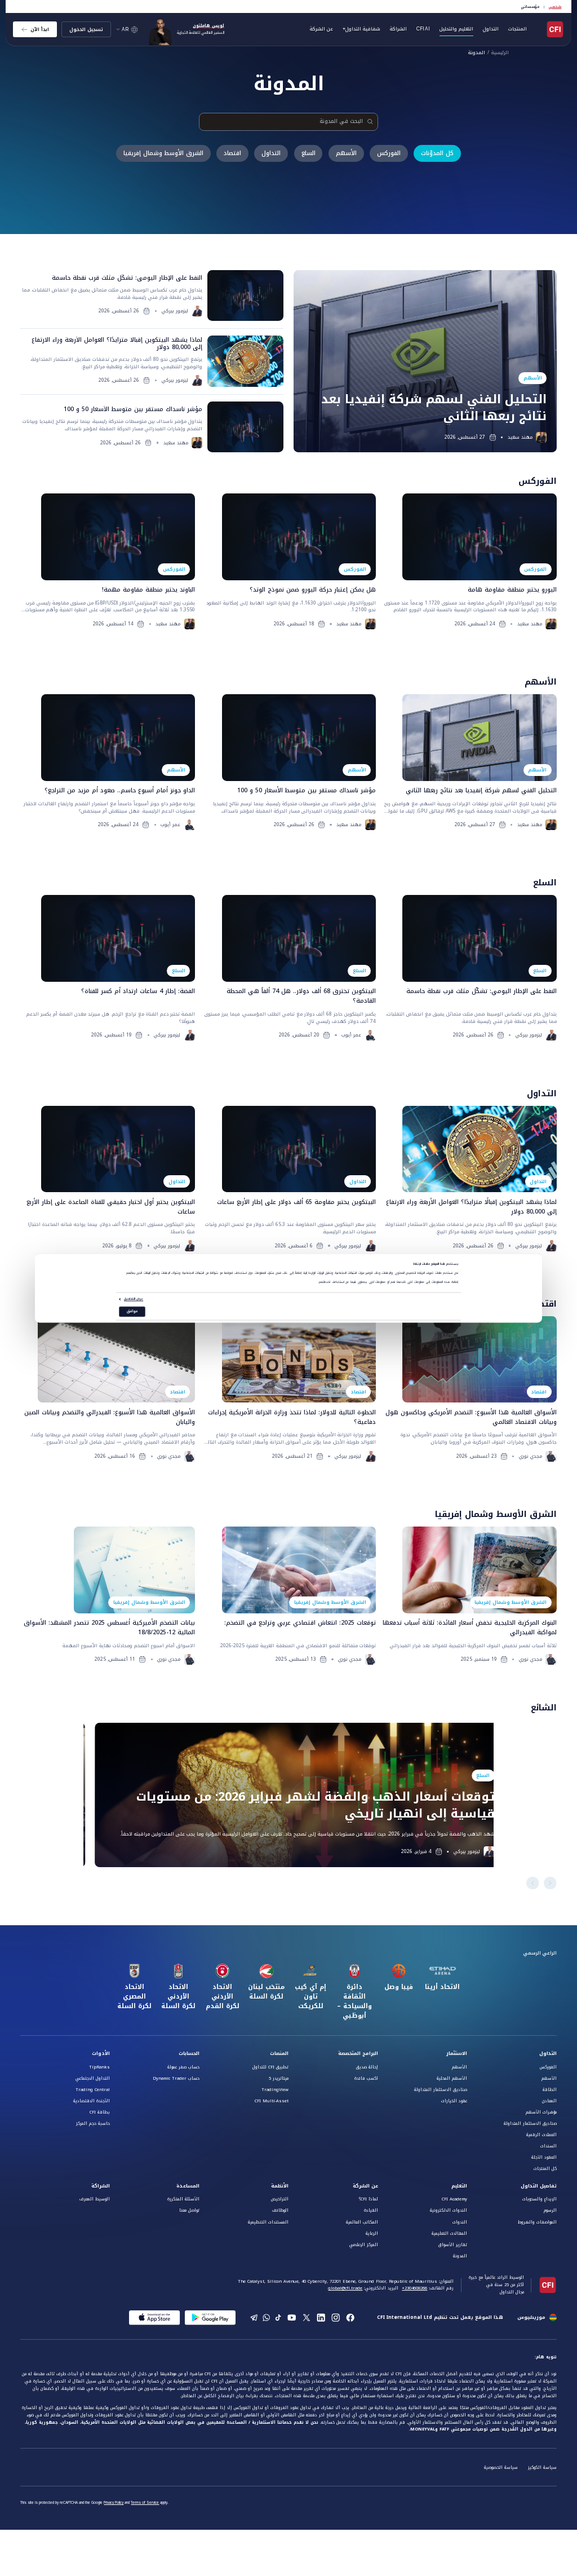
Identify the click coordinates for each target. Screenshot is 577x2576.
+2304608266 (414, 2288)
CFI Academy (454, 2199)
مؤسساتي (530, 7)
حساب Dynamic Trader (176, 2078)
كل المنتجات (545, 2169)
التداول (271, 153)
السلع (309, 153)
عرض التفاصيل (134, 1300)
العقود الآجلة (544, 2157)
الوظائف (280, 2210)
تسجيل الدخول (86, 29)
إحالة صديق (367, 2067)
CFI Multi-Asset (272, 2101)
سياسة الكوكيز (542, 2467)
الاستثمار (457, 2054)
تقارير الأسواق (453, 2245)
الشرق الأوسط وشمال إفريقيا (163, 153)
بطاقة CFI (100, 2112)
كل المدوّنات (437, 153)
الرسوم (550, 2210)
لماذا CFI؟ (369, 2199)
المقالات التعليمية (449, 2233)
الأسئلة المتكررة (183, 2199)
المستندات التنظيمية (268, 2222)
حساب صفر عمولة (183, 2067)
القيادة (371, 2210)
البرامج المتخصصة (358, 2054)
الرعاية (372, 2233)
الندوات (460, 2222)
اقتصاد (232, 153)
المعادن (549, 2101)
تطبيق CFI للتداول (270, 2067)
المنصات (279, 2054)
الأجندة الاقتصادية (92, 2101)
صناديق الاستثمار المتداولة (530, 2123)
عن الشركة (365, 2186)
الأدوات (101, 2054)
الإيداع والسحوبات (540, 2199)
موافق (132, 1311)
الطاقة (550, 2090)
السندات (549, 2146)
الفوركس (389, 153)
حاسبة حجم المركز (93, 2123)
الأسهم (346, 153)
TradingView (275, 2090)
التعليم (459, 2186)
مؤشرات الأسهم (541, 2112)
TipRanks (99, 2067)
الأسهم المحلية (452, 2078)
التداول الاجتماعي (93, 2078)
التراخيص (280, 2199)
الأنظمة (280, 2186)
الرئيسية (500, 53)
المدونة (477, 53)
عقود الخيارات (454, 2101)
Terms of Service (145, 2503)
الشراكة (398, 29)
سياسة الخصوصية (501, 2467)
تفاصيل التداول (539, 2186)
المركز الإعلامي (364, 2245)
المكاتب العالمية (362, 2222)
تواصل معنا (189, 2210)
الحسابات (189, 2054)
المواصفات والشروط (537, 2222)
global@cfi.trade (345, 2288)
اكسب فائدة (366, 2078)
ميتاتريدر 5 (279, 2078)
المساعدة (188, 2186)
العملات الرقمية (542, 2135)
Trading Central (93, 2090)
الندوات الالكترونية (449, 2210)
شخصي (555, 7)
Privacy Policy (114, 2503)
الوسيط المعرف (95, 2199)
